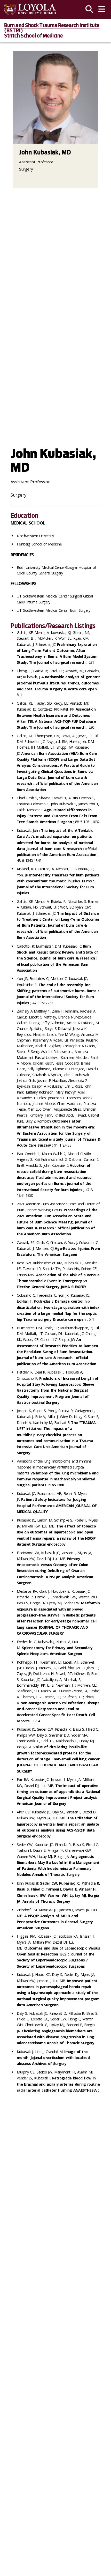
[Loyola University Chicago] (30, 9)
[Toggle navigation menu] (102, 9)
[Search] (89, 9)
